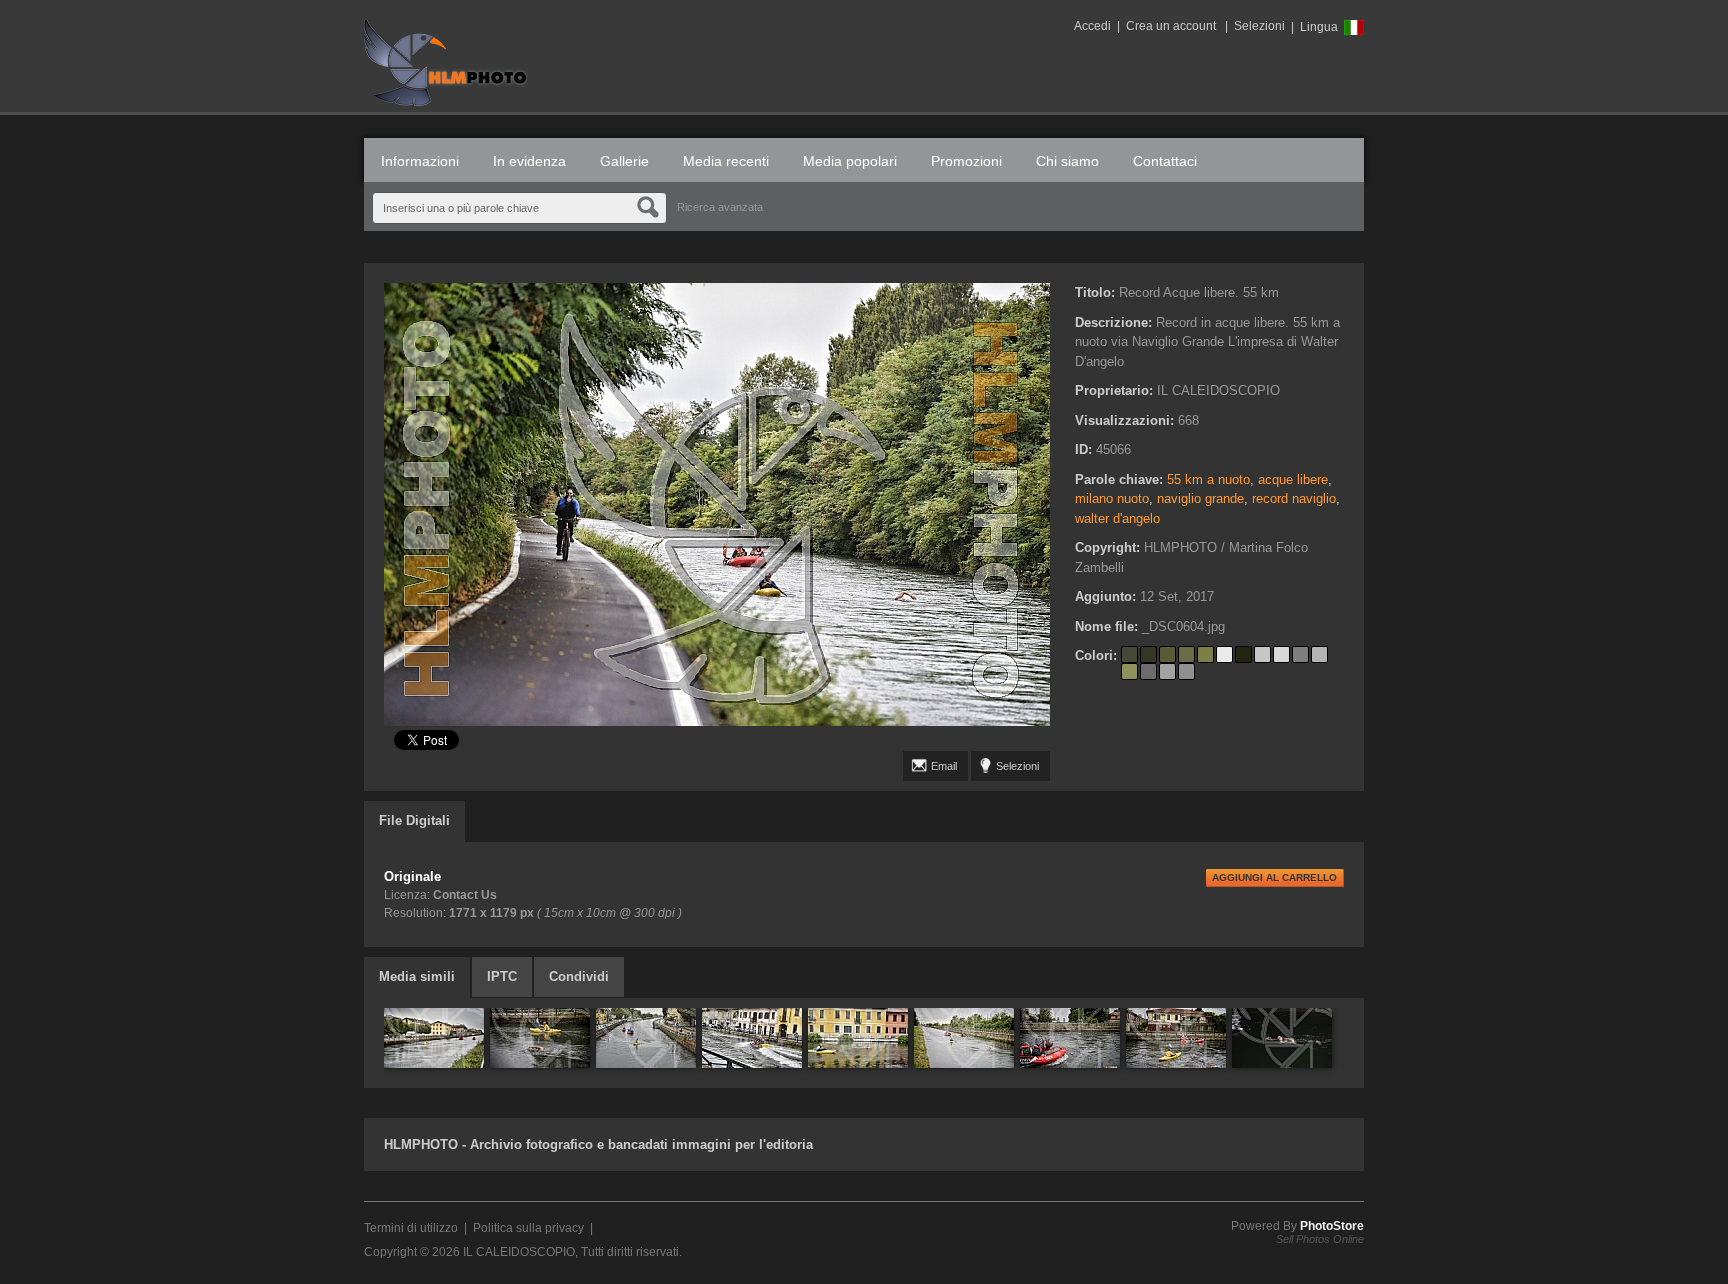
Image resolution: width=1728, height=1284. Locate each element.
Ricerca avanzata (720, 207)
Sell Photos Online (1320, 1239)
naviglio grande (1200, 498)
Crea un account (1171, 26)
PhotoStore (1332, 1226)
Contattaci (1165, 161)
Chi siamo (1067, 161)
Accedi (1092, 26)
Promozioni (966, 161)
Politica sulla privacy (528, 1228)
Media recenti (726, 161)
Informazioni (420, 161)
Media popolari (850, 161)
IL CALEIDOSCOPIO (519, 1252)
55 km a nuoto (1208, 479)
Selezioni (1259, 26)
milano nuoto (1112, 498)
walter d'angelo (1117, 518)
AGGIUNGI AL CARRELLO (1274, 877)
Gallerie (624, 161)
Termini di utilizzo (411, 1228)
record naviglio (1294, 498)
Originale (412, 876)
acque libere (1293, 479)
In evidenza (529, 161)
